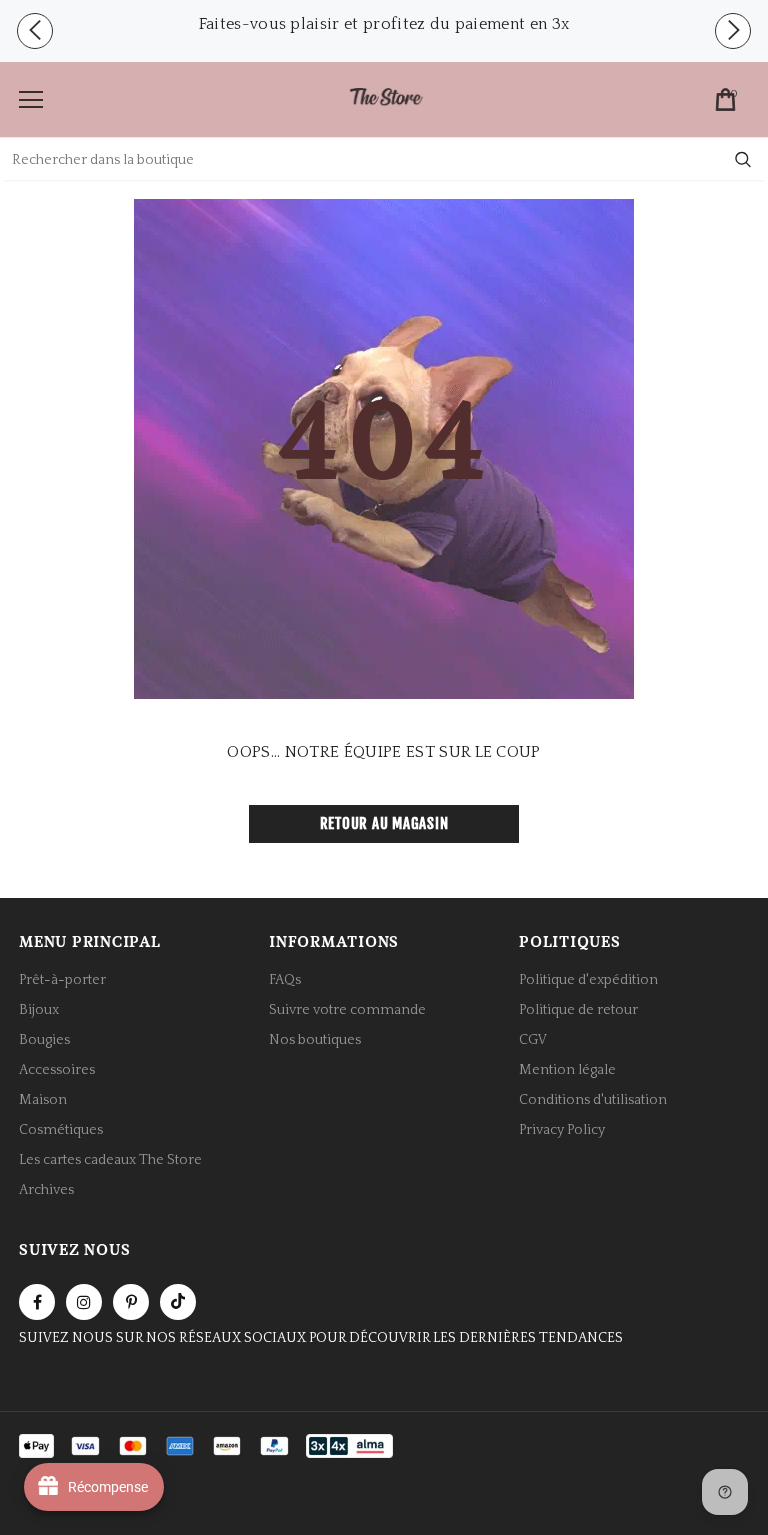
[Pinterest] (131, 1302)
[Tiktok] (178, 1302)
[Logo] (386, 98)
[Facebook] (37, 1302)
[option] (384, 24)
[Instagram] (84, 1302)
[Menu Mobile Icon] (31, 100)
